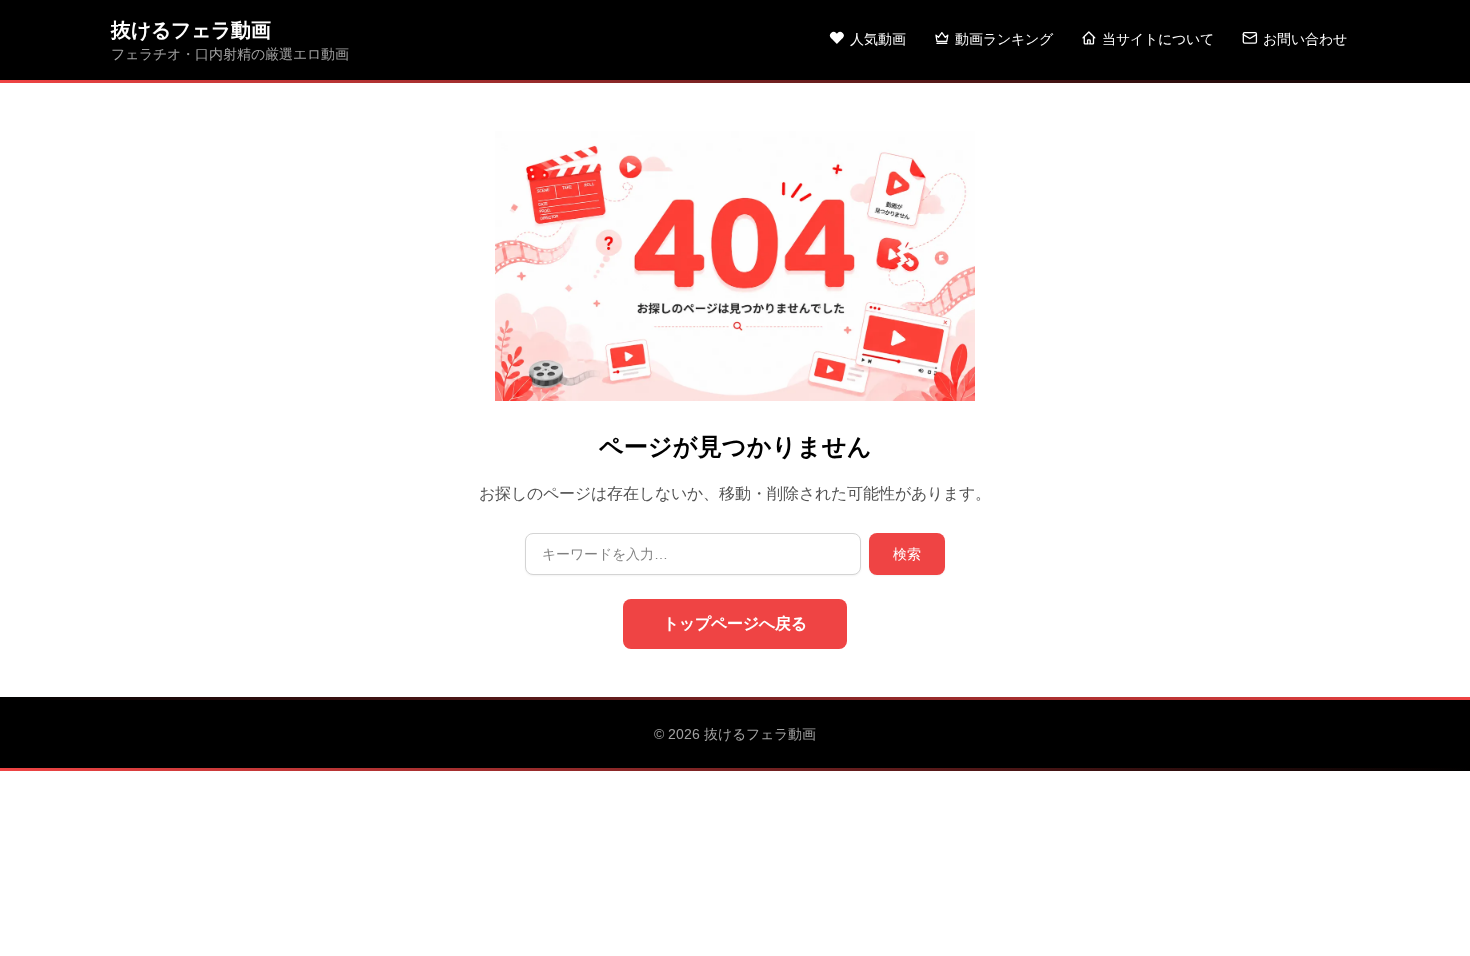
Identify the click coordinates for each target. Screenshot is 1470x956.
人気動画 (878, 39)
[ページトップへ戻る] (1422, 916)
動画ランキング (1004, 39)
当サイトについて (1158, 39)
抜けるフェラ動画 (191, 30)
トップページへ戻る (735, 623)
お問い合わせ (1305, 39)
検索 (907, 554)
